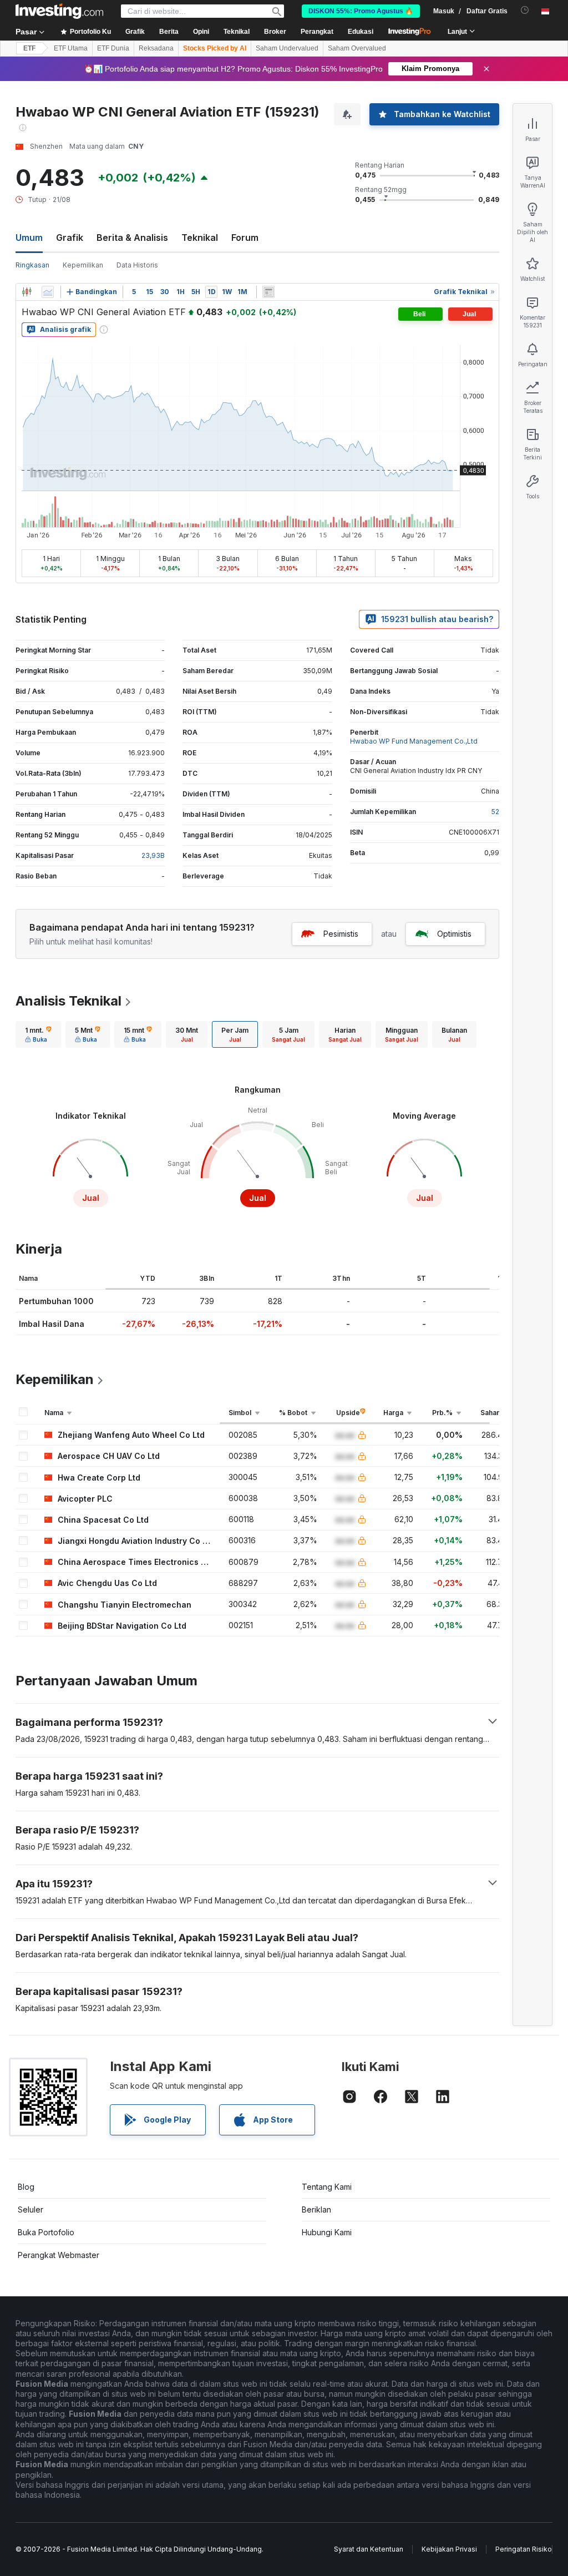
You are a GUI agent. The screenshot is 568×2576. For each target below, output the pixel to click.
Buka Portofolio (46, 2232)
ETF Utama (71, 48)
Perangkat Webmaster (59, 2255)
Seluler (31, 2209)
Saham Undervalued (287, 48)
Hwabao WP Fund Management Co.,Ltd (414, 741)
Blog (26, 2187)
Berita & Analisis (132, 238)
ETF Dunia (113, 48)
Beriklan (316, 2209)
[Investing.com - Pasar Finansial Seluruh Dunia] (59, 11)
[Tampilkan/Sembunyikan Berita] (268, 292)
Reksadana (156, 48)
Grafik (70, 238)
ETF (29, 48)
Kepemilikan (83, 265)
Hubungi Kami (327, 2232)
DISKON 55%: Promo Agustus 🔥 (361, 11)
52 (495, 812)
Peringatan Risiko (524, 2549)
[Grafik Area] (48, 292)
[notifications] (525, 10)
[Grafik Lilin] (27, 292)
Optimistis (454, 934)
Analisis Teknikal (69, 1001)
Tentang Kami (327, 2187)
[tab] (38, 1034)
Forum (245, 238)
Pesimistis (341, 934)
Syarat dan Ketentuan (369, 2549)
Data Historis (137, 265)
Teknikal (200, 238)
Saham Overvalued (357, 48)
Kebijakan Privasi (449, 2549)
